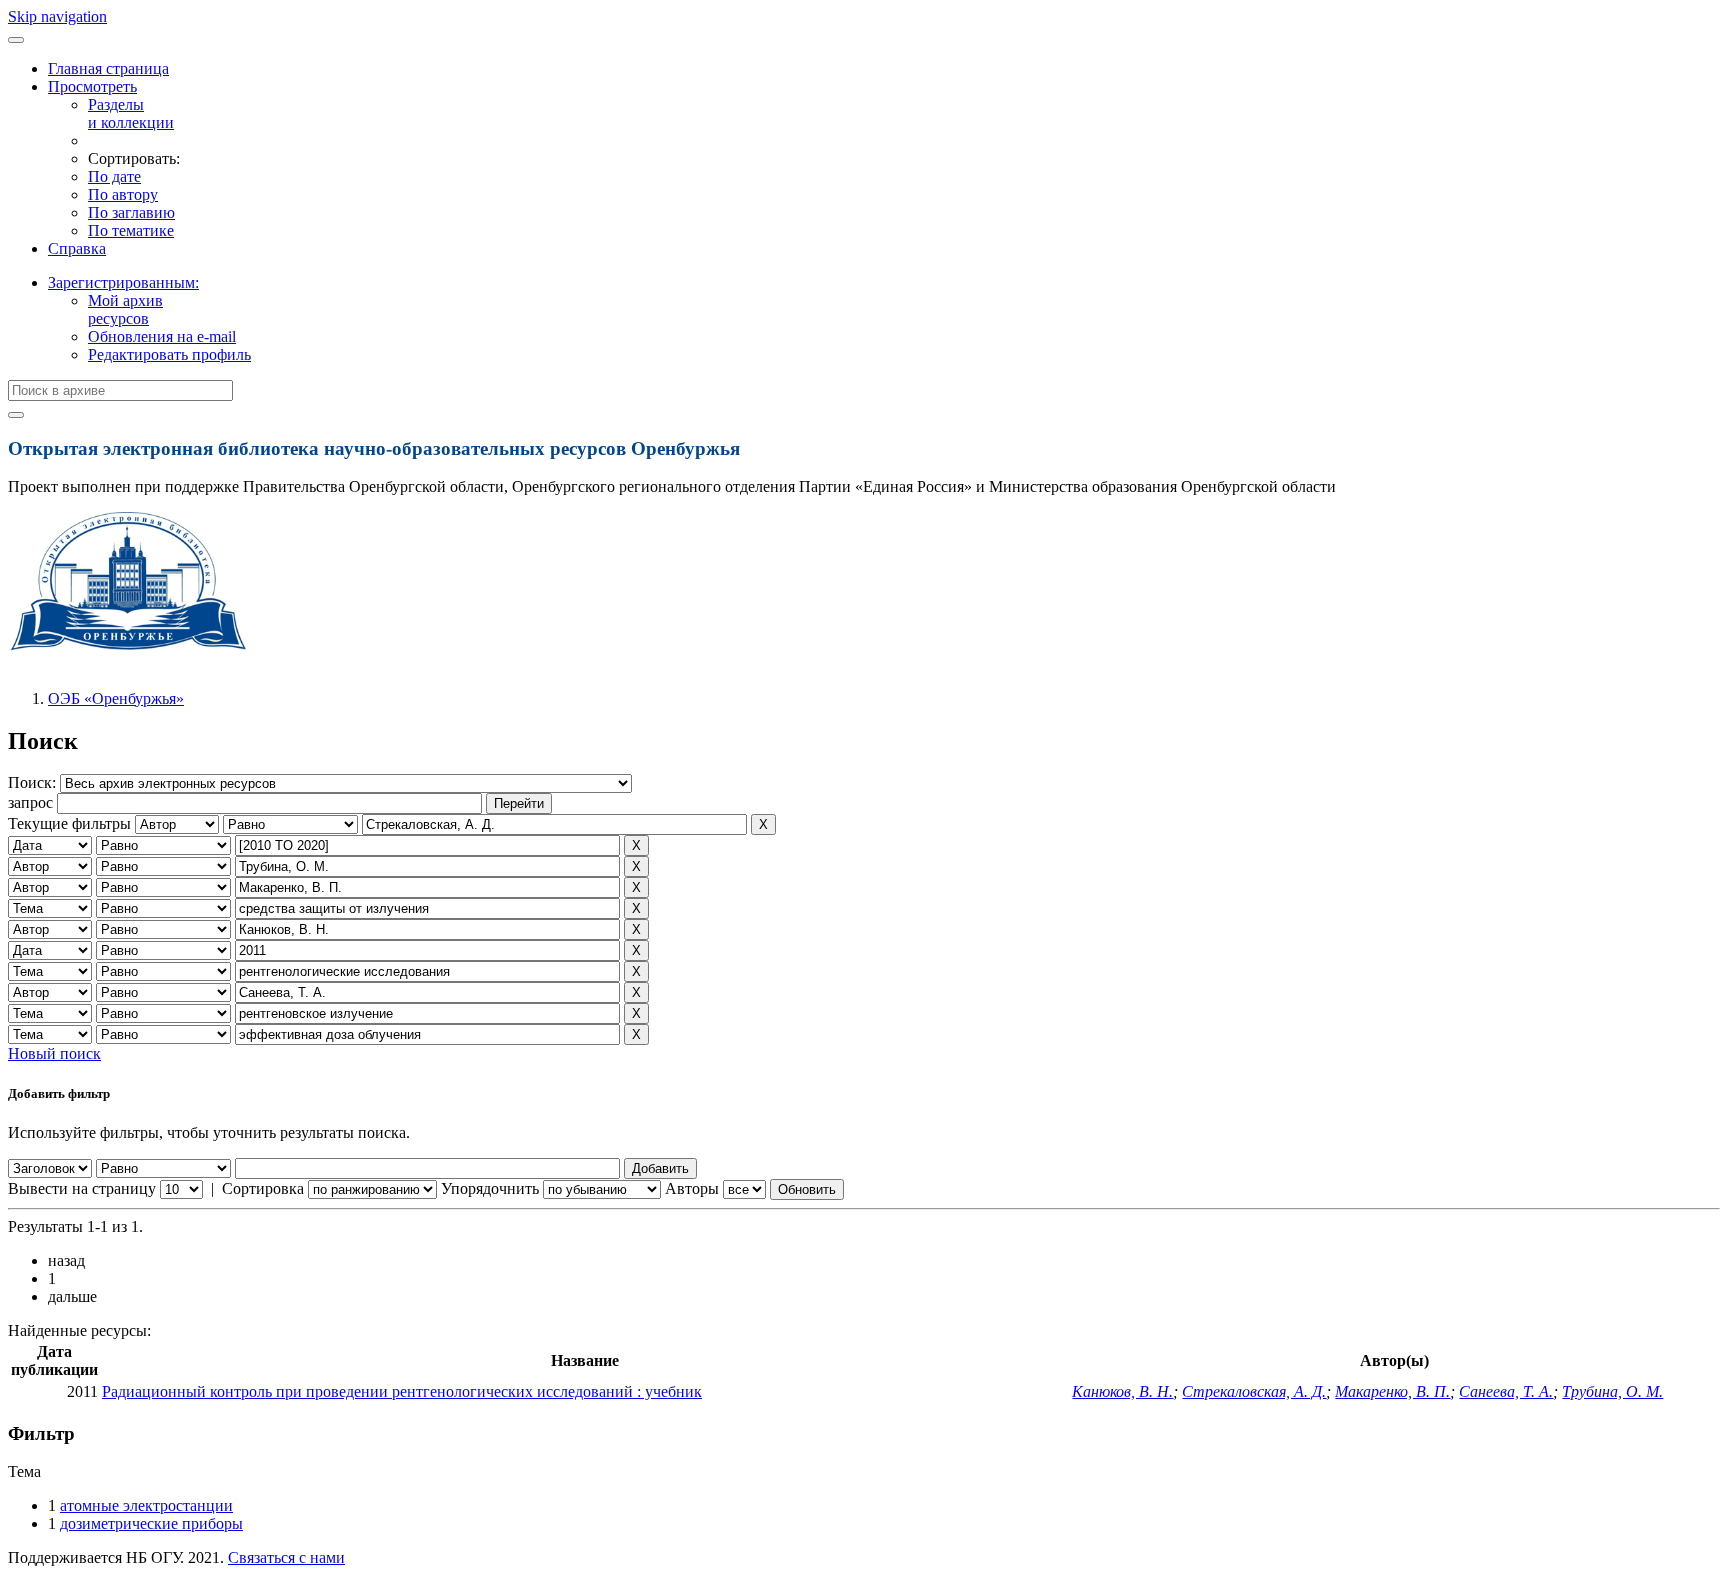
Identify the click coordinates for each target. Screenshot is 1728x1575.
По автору (123, 194)
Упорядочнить (490, 1188)
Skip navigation (57, 16)
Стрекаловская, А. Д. (1254, 1391)
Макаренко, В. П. (1392, 1391)
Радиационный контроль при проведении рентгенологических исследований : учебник (402, 1391)
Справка (77, 248)
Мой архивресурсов (125, 309)
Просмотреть (92, 86)
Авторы (692, 1188)
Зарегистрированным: (123, 282)
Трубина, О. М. (1612, 1391)
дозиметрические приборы (151, 1523)
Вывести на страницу (82, 1188)
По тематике (131, 230)
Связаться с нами (286, 1557)
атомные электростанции (146, 1505)
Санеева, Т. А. (1506, 1391)
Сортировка (263, 1188)
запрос (30, 802)
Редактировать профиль (169, 354)
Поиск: (34, 782)
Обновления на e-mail (162, 336)
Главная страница (108, 68)
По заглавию (131, 212)
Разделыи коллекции (131, 113)
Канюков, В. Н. (1122, 1391)
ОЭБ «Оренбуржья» (116, 698)
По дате (114, 176)
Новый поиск (54, 1053)
